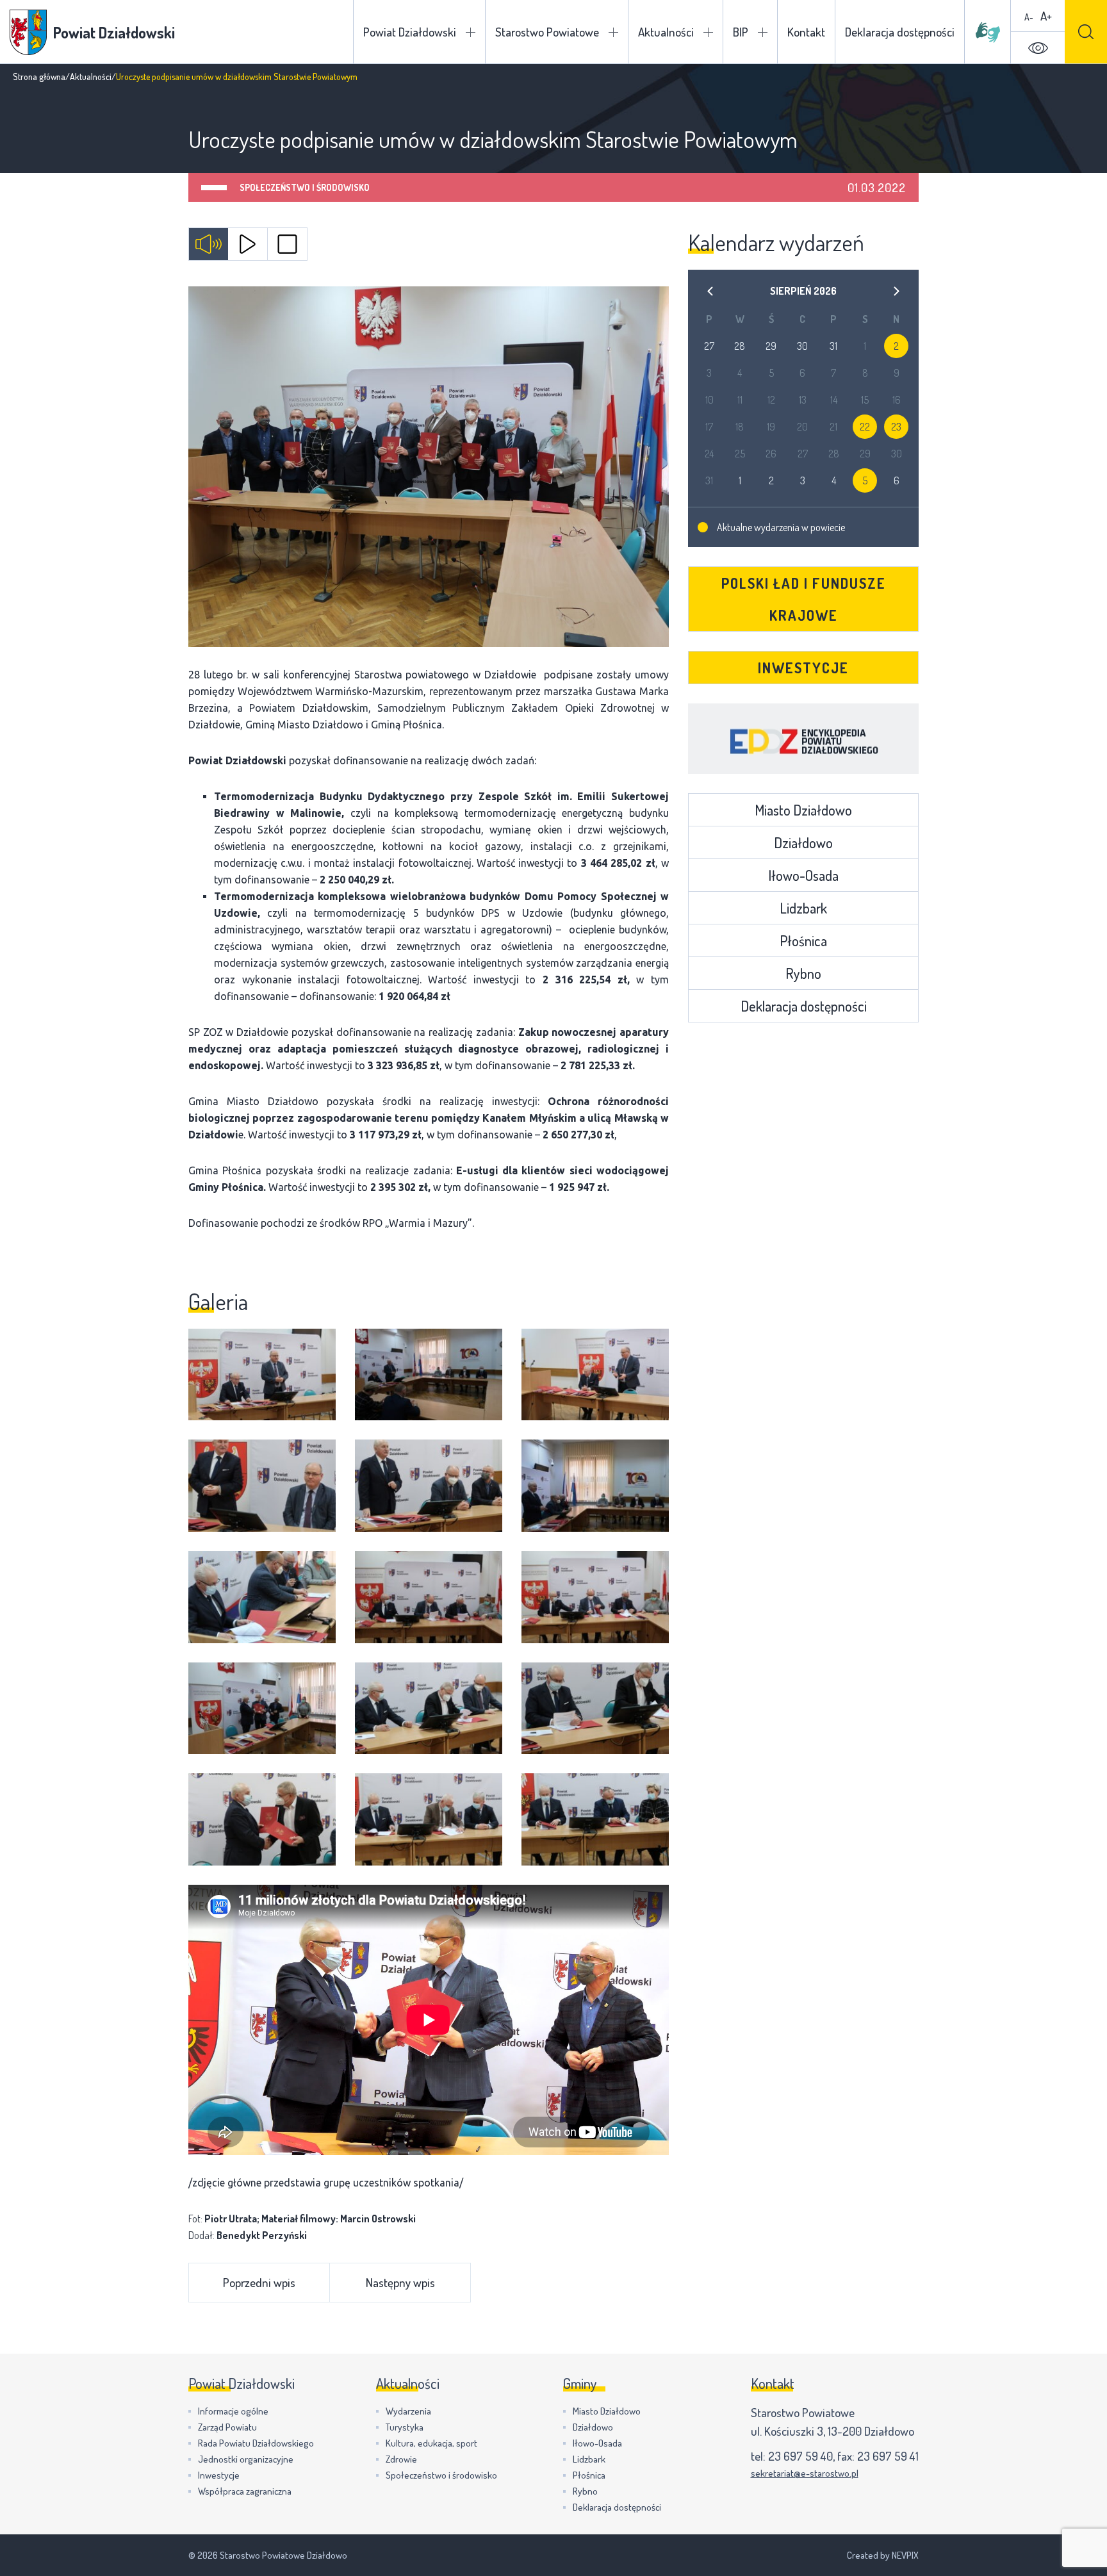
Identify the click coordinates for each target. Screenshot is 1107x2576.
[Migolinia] (988, 32)
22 (865, 427)
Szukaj (1086, 32)
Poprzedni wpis (259, 2282)
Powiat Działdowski (410, 32)
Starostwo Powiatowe (547, 32)
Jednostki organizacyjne (246, 2459)
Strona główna (39, 77)
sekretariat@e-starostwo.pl (805, 2473)
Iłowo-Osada (803, 875)
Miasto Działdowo (803, 810)
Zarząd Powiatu (227, 2427)
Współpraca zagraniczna (245, 2491)
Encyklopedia (803, 739)
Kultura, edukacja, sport (431, 2443)
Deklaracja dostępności (900, 32)
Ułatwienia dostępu (1038, 48)
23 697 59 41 (888, 2456)
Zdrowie (401, 2459)
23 (896, 427)
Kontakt (806, 32)
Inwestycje (803, 668)
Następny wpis (400, 2282)
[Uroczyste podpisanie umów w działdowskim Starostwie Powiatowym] (429, 467)
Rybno (803, 973)
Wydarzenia (408, 2411)
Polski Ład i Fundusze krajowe (804, 599)
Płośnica (803, 940)
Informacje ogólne (233, 2411)
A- (1029, 17)
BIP (741, 32)
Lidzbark (803, 908)
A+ (1046, 16)
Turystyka (405, 2427)
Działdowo (803, 842)
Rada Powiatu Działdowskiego (256, 2443)
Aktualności (666, 32)
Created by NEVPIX (883, 2555)
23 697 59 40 (800, 2456)
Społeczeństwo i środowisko (305, 187)
